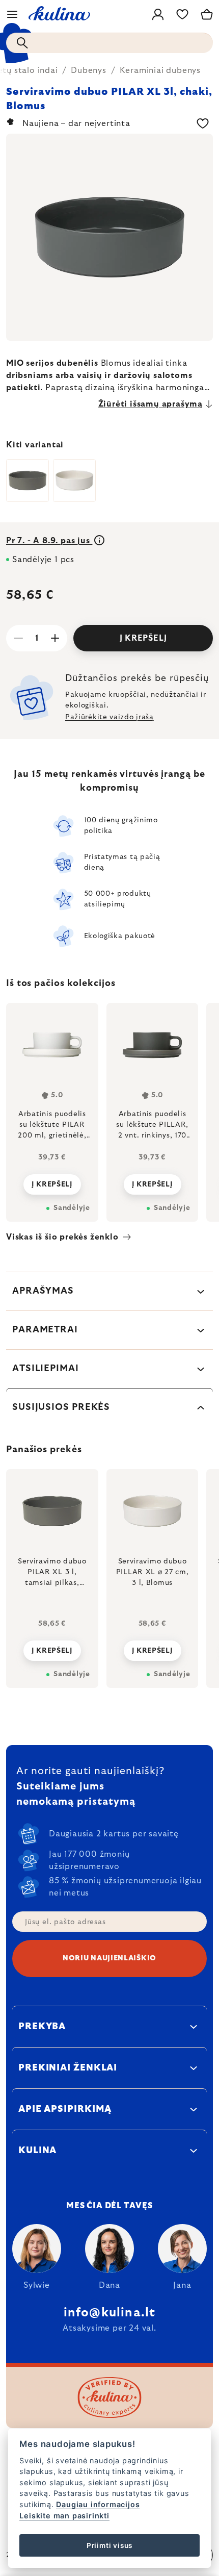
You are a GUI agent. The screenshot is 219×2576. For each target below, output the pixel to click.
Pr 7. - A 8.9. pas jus (49, 541)
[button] (52, 1648)
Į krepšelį (143, 638)
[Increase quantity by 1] (55, 638)
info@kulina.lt (110, 2313)
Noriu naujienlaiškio (109, 1958)
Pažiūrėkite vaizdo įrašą (109, 717)
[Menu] (12, 14)
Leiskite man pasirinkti (64, 2516)
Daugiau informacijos (98, 2504)
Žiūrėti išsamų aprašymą (150, 404)
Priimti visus (109, 2545)
